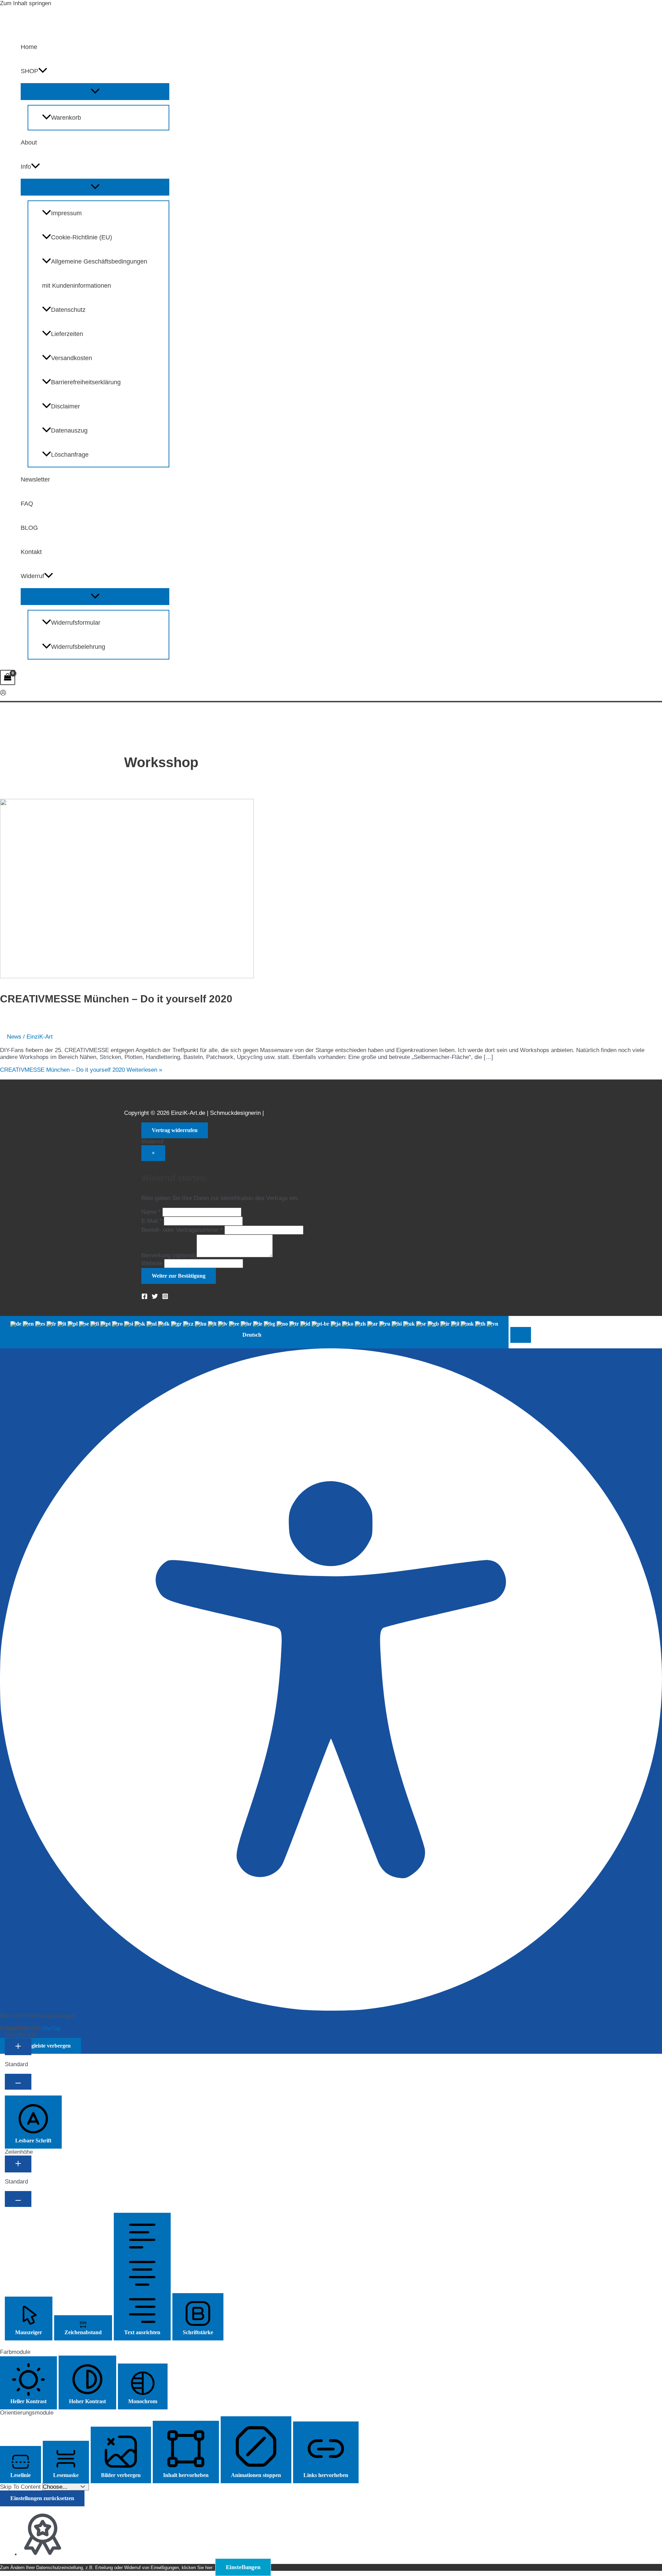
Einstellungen (243, 2567)
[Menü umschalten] (95, 92)
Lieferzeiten (67, 334)
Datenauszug (69, 430)
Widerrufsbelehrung (78, 647)
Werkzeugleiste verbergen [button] (41, 2046)
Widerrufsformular (76, 623)
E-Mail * (152, 1221)
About (29, 142)
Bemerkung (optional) (169, 1255)
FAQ (27, 504)
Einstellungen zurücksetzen (42, 2498)
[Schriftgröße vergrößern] (18, 2047)
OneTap (51, 2028)
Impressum (66, 213)
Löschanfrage (70, 455)
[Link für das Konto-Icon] (3, 693)
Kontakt (31, 552)
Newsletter (35, 479)
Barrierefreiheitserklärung (86, 382)
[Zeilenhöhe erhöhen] (18, 2164)
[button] (43, 71)
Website (152, 1263)
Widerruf (32, 576)
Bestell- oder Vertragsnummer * (182, 1230)
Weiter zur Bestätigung (179, 1276)
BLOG (29, 528)
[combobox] (254, 1332)
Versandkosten (72, 358)
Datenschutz (68, 310)
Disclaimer (66, 406)
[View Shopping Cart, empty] (8, 677)
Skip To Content (21, 2487)
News (14, 1037)
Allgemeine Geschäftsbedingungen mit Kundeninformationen (95, 274)
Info (26, 167)
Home (29, 47)
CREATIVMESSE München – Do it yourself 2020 (116, 999)
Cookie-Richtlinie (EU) (82, 237)
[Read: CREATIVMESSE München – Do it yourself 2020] (127, 976)
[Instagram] (165, 1297)
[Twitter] (155, 1297)
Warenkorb (66, 118)
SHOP (29, 71)
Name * (151, 1212)
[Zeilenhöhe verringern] (18, 2199)
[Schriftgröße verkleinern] (18, 2082)
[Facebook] (144, 1297)
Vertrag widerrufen (175, 1130)
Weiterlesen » (81, 1070)
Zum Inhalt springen (26, 3)
